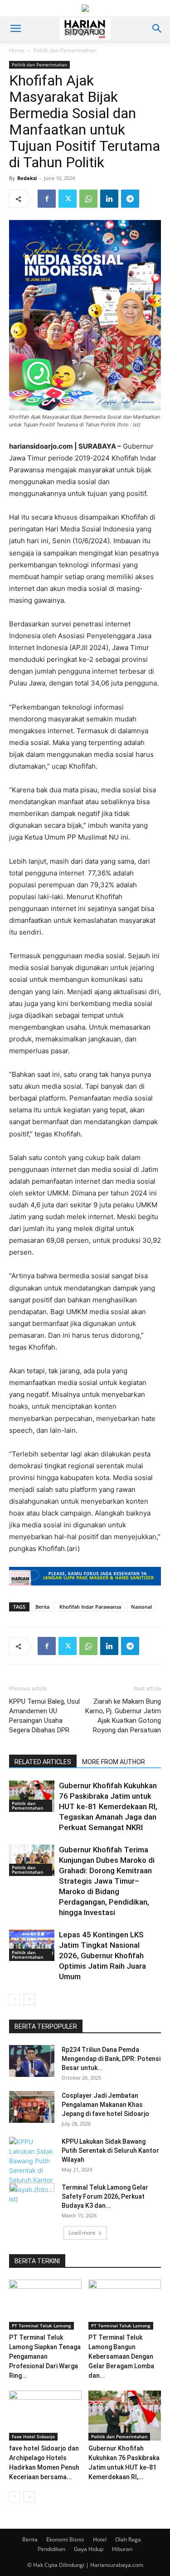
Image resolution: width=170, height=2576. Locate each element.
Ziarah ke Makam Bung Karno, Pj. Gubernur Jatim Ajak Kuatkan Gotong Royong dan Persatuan (123, 1716)
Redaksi (27, 178)
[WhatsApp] (88, 199)
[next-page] (29, 1999)
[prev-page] (15, 1999)
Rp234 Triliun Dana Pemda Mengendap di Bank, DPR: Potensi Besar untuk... (111, 2059)
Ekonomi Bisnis (65, 2539)
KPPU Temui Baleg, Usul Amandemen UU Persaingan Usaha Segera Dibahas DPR (44, 1716)
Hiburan (122, 2549)
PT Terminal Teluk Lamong (41, 2326)
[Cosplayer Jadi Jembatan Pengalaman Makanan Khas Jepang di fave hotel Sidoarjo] (32, 2107)
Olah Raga (128, 2539)
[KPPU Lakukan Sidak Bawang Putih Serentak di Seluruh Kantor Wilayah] (32, 2170)
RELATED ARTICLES (43, 1762)
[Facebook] (47, 199)
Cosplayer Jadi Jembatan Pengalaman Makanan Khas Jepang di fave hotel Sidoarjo (105, 2105)
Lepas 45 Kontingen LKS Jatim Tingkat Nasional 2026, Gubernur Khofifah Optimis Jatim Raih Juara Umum (102, 1956)
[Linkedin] (109, 199)
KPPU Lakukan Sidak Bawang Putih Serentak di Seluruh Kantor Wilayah (110, 2151)
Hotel (100, 2539)
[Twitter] (68, 199)
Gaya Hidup (89, 2549)
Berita (42, 1607)
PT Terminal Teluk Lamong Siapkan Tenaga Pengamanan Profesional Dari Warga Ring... (45, 2356)
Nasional (141, 1607)
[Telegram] (130, 199)
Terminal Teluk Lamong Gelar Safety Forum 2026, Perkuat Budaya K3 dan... (105, 2196)
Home (17, 50)
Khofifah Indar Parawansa (90, 1607)
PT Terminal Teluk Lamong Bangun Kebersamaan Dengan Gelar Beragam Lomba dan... (121, 2356)
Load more (82, 2233)
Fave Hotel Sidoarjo (33, 2436)
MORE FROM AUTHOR (114, 1762)
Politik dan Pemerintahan (65, 50)
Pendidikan (51, 2549)
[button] (15, 29)
